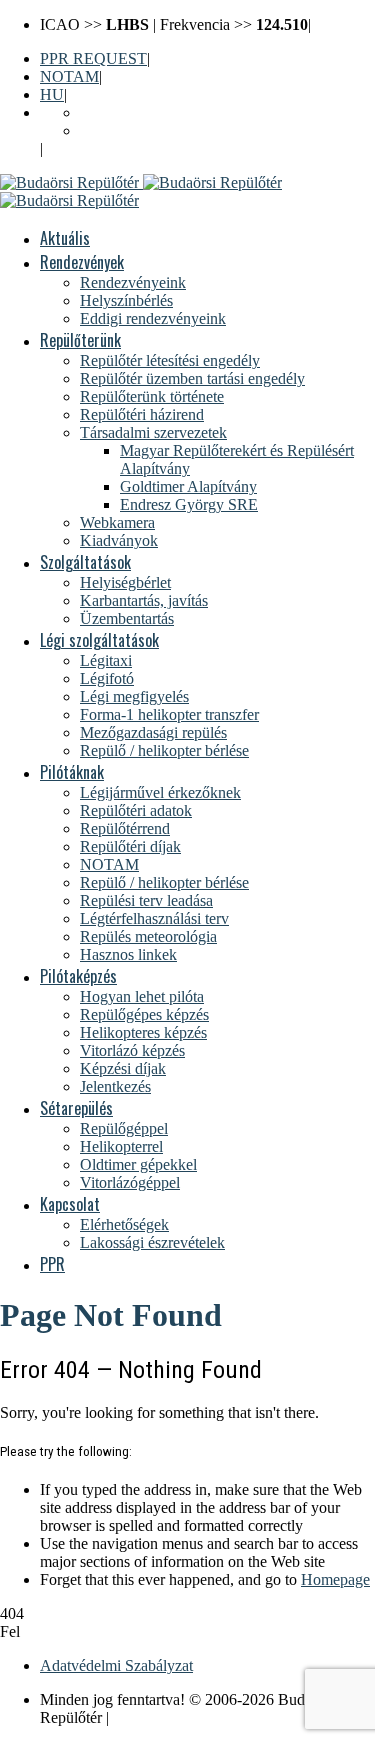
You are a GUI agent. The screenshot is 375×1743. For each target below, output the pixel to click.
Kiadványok (119, 540)
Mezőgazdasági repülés (153, 732)
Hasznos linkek (128, 954)
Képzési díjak (123, 1068)
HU (52, 94)
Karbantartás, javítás (144, 600)
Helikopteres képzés (143, 1032)
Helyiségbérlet (125, 582)
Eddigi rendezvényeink (153, 318)
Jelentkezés (115, 1086)
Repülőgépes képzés (144, 1014)
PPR (52, 1264)
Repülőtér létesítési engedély (170, 360)
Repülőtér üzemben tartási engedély (192, 378)
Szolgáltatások (85, 562)
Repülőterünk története (152, 396)
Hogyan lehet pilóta (142, 996)
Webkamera (117, 522)
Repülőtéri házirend (142, 414)
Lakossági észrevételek (152, 1242)
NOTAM (69, 76)
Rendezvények (82, 262)
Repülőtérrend (125, 828)
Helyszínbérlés (126, 300)
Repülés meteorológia (148, 936)
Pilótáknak (72, 772)
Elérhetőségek (124, 1224)
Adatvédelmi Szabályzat (116, 1665)
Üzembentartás (127, 618)
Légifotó (107, 678)
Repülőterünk (80, 340)
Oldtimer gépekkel (138, 1164)
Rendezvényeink (133, 282)
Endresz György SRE (189, 504)
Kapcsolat (70, 1204)
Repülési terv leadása (146, 900)
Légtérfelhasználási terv (154, 918)
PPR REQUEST (93, 58)
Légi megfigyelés (134, 696)
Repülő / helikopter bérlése (164, 750)
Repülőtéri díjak (130, 846)
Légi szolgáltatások (99, 640)
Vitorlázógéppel (130, 1182)
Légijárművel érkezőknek (160, 792)
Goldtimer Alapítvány (188, 486)
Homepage (335, 1579)
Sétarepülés (76, 1108)
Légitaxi (106, 660)
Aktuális (65, 238)
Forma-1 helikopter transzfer (169, 714)
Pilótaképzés (78, 976)
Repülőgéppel (124, 1128)
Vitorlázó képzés (132, 1050)
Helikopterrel (121, 1146)
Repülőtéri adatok (136, 810)
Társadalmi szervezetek (153, 432)
